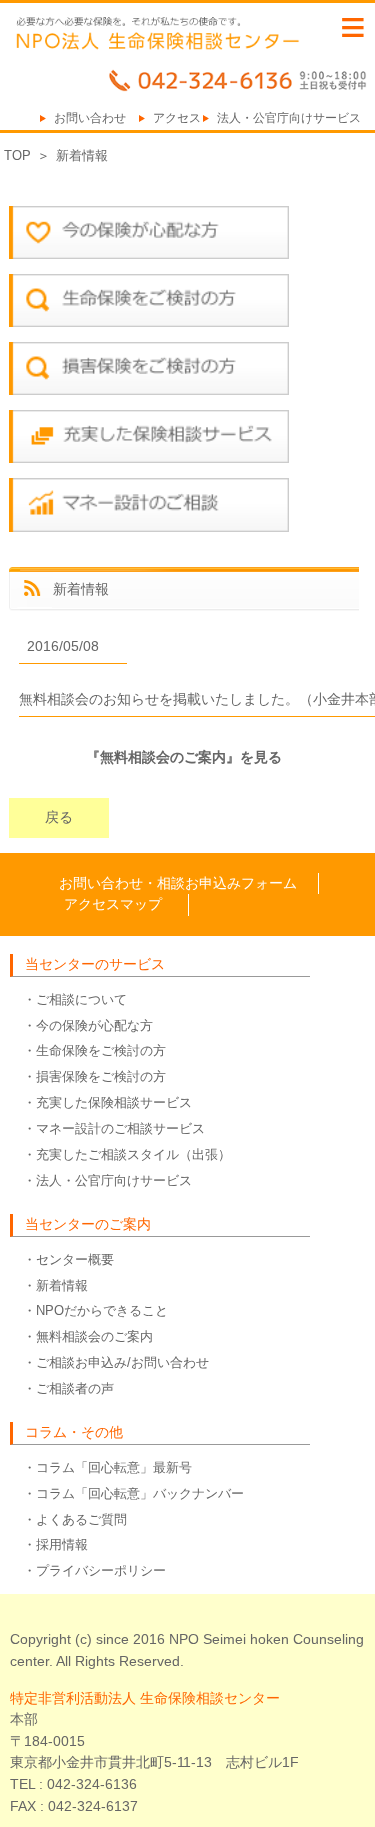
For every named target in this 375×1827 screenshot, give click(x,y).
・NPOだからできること (95, 1310)
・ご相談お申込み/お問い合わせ (116, 1362)
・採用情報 (55, 1544)
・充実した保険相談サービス (107, 1102)
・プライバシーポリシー (94, 1570)
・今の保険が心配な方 (88, 1025)
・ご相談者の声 (68, 1388)
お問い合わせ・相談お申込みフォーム (178, 883)
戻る (59, 817)
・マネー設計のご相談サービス (114, 1128)
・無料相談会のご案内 (88, 1336)
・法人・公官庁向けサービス (107, 1180)
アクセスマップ (113, 904)
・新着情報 (55, 1285)
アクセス (177, 118)
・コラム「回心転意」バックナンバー (133, 1493)
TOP (17, 155)
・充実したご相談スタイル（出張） (127, 1154)
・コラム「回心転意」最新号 (107, 1467)
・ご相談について (75, 999)
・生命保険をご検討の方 (94, 1050)
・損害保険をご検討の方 (94, 1076)
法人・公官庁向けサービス (289, 118)
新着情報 (82, 155)
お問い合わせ (90, 118)
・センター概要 (68, 1259)
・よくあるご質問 (75, 1519)
